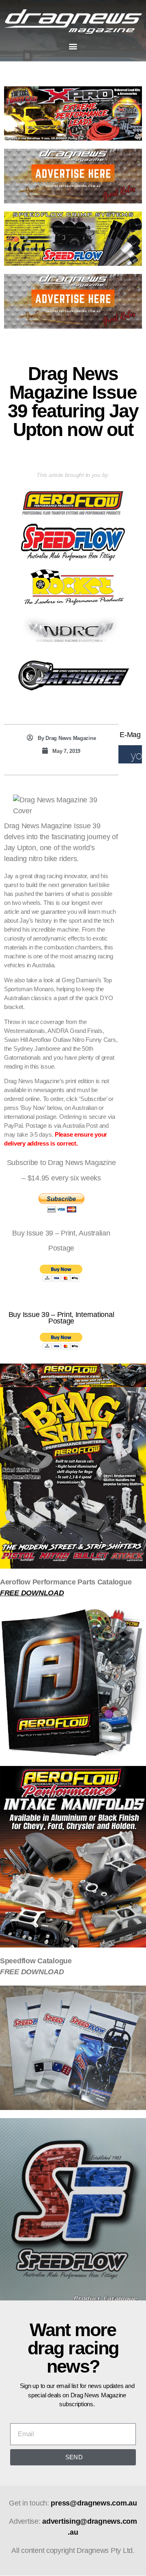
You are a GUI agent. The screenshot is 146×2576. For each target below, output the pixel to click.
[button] (73, 46)
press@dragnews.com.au (94, 2503)
